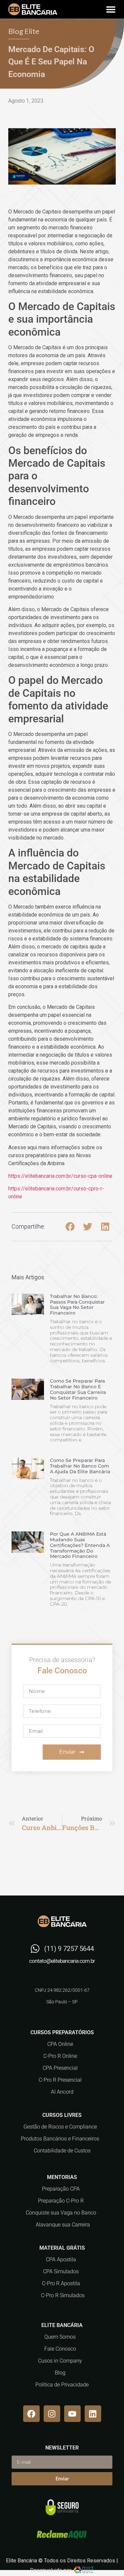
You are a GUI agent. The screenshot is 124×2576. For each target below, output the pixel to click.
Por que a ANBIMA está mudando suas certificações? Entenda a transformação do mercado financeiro (80, 1545)
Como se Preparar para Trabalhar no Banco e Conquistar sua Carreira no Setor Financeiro (78, 1389)
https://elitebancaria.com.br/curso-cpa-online (60, 1176)
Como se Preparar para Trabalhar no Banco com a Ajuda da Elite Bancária (80, 1466)
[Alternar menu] (111, 9)
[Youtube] (72, 2414)
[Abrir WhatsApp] (107, 2559)
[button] (70, 1227)
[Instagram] (52, 2414)
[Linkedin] (93, 2414)
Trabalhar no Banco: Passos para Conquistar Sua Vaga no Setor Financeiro (77, 1305)
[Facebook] (31, 2414)
